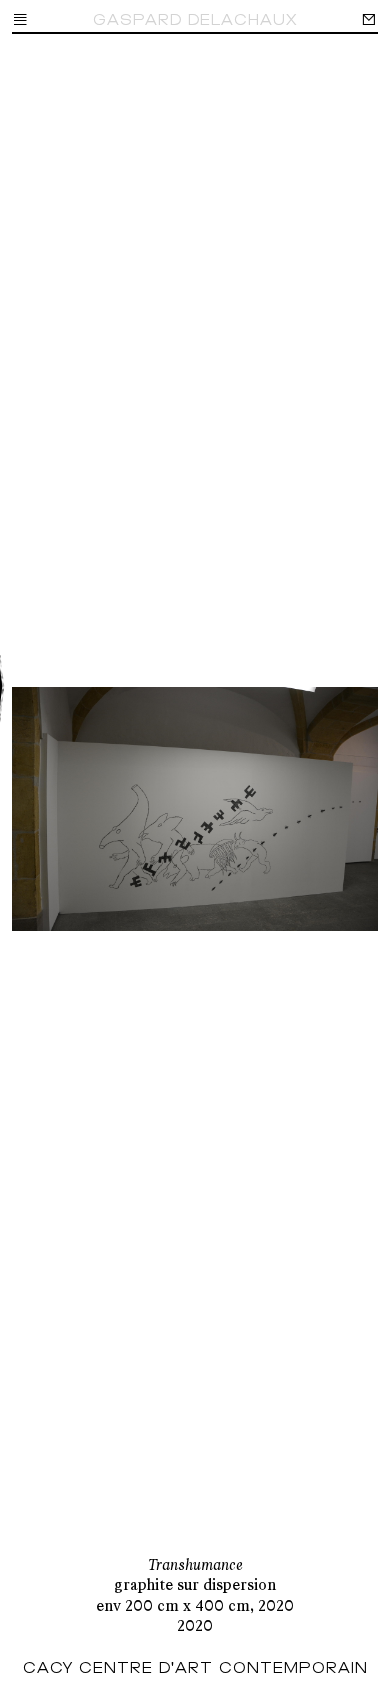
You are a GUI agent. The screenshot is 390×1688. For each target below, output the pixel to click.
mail (369, 19)
